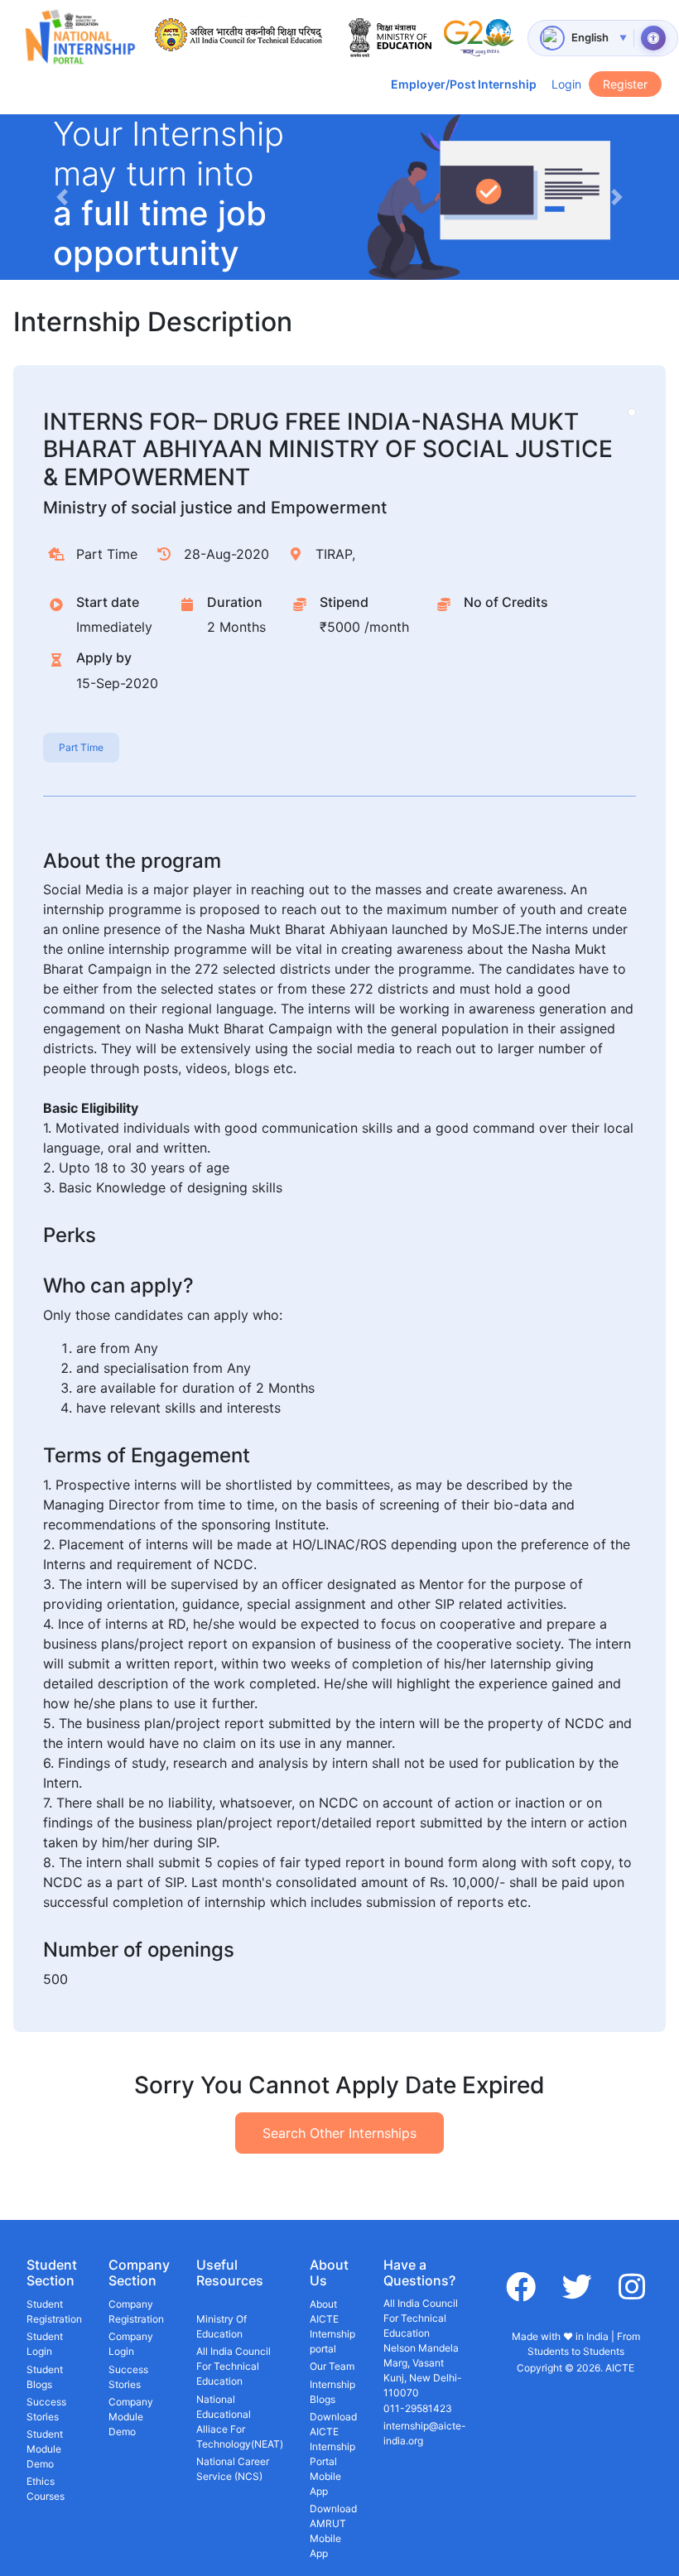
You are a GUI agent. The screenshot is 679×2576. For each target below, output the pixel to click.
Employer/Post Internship (464, 84)
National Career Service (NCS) (233, 2469)
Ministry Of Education (222, 2326)
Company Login (131, 2344)
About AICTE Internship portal (332, 2326)
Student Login (45, 2344)
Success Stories (46, 2409)
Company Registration (136, 2311)
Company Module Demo (131, 2417)
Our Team (332, 2366)
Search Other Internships (339, 2133)
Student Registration (54, 2311)
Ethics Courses (46, 2489)
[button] (62, 197)
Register (625, 84)
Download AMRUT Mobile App (333, 2531)
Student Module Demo (45, 2449)
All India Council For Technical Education (234, 2366)
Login (566, 84)
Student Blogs (45, 2377)
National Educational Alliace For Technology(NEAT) (240, 2422)
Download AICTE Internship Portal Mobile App (333, 2454)
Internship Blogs (332, 2392)
